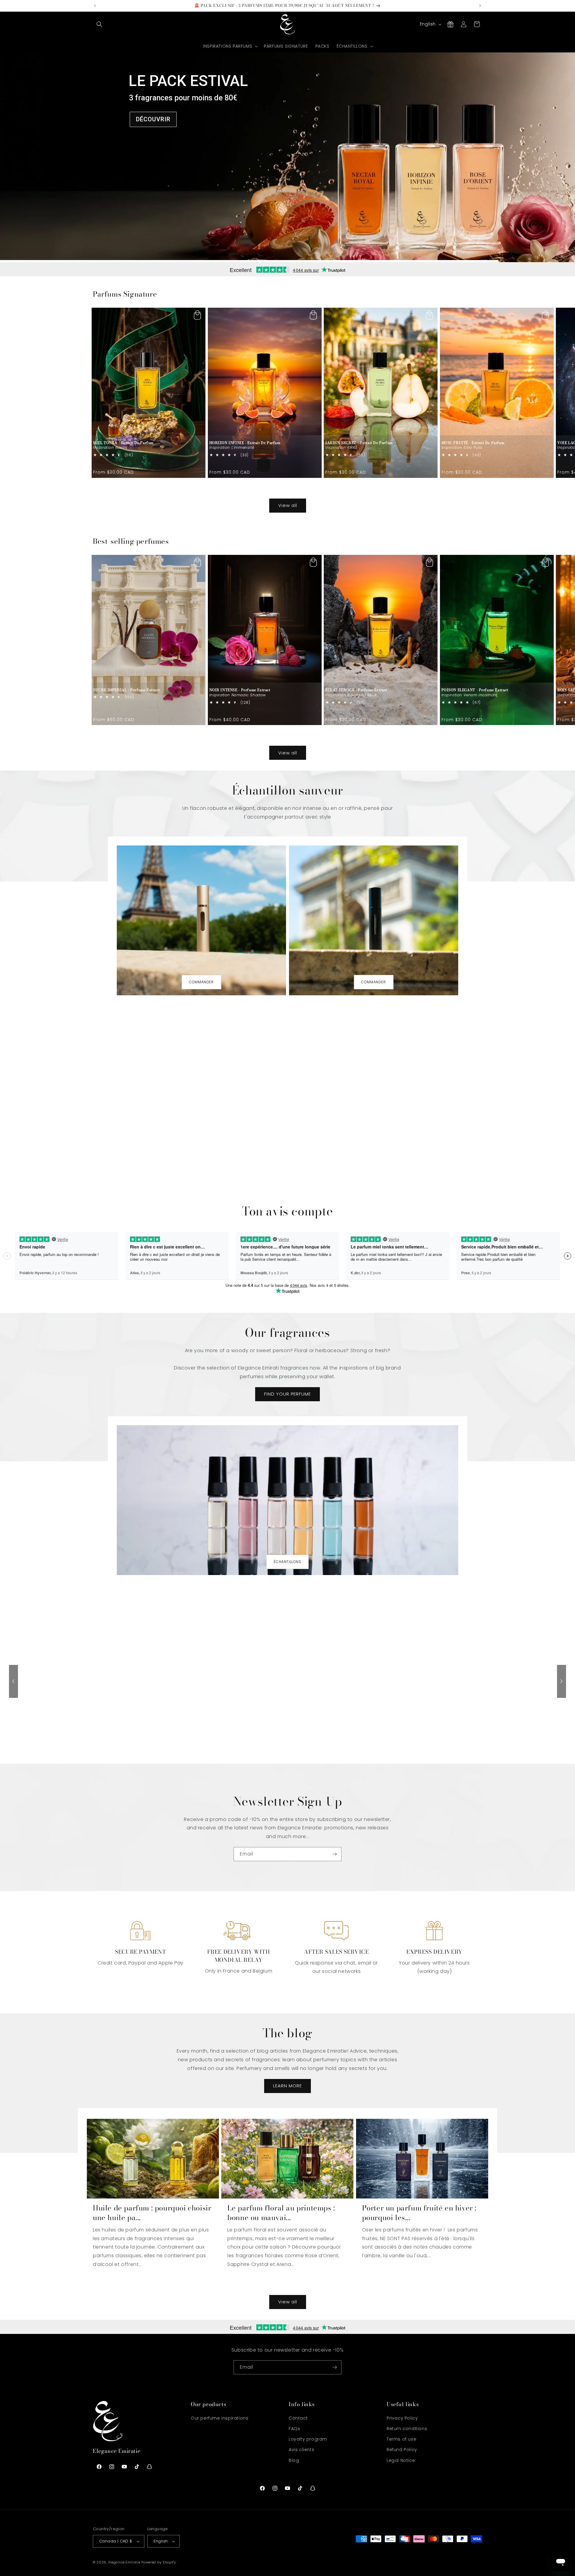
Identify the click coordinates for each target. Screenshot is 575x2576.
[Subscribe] (335, 1854)
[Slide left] (274, 489)
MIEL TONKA (123, 443)
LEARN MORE (287, 2086)
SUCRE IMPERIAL (126, 690)
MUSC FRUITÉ (473, 443)
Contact (298, 2418)
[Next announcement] (480, 6)
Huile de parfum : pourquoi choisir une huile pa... (152, 2213)
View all (288, 505)
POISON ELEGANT (475, 690)
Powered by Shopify (159, 2562)
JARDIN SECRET (359, 443)
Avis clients (301, 2450)
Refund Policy (402, 2450)
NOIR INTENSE (240, 690)
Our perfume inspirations (220, 2418)
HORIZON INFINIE (245, 443)
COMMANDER (201, 982)
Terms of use (401, 2439)
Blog (294, 2460)
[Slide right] (301, 489)
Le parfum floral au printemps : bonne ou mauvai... (281, 2213)
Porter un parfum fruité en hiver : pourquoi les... (419, 2213)
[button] (99, 24)
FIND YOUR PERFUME (287, 1394)
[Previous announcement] (95, 6)
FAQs (294, 2429)
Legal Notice (401, 2460)
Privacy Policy (402, 2418)
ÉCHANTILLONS (287, 1562)
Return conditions (407, 2429)
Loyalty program (308, 2439)
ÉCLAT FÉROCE (356, 690)
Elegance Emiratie (124, 2562)
